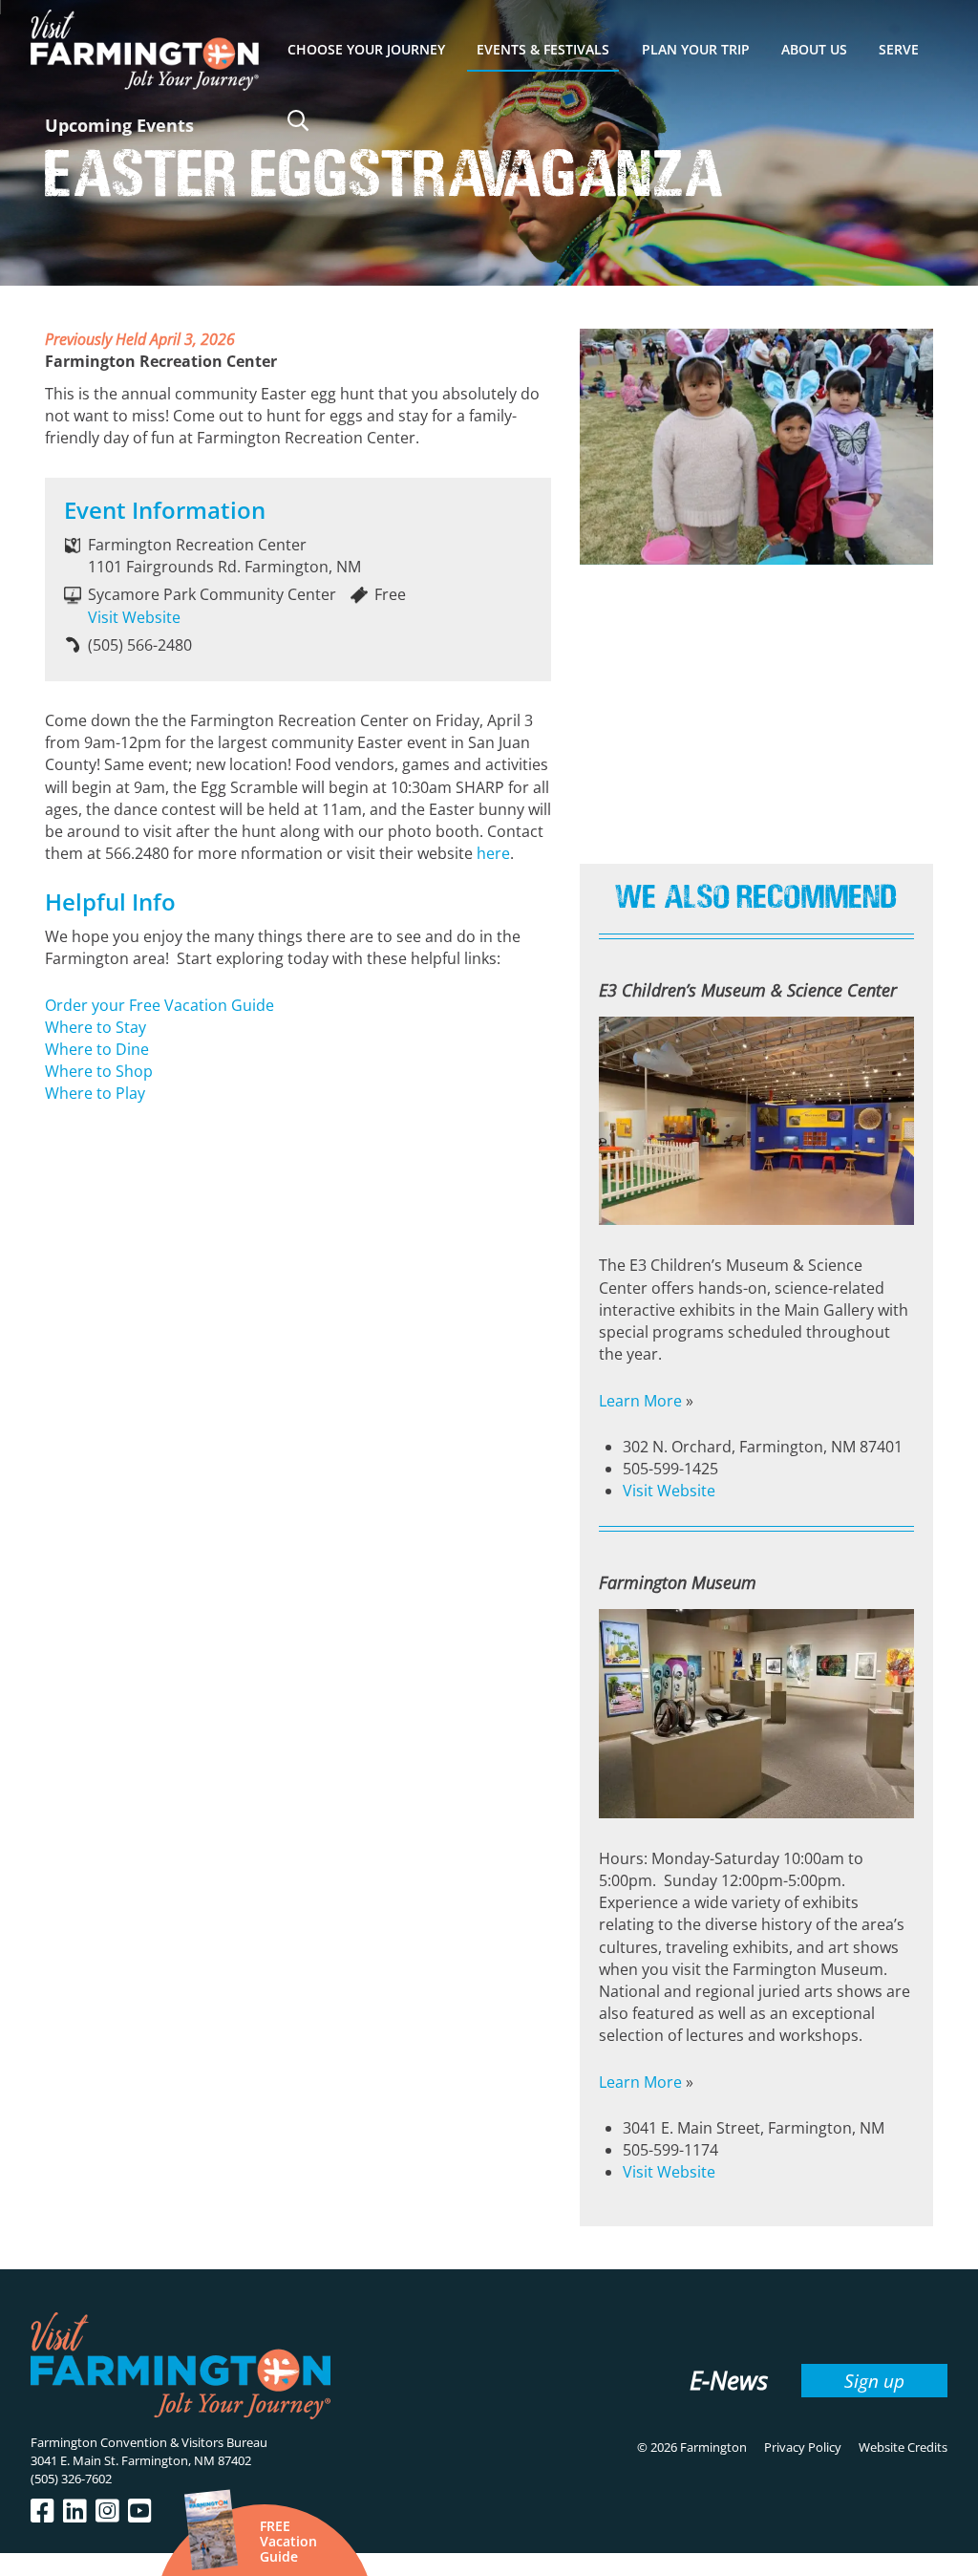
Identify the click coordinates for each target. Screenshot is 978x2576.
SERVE (899, 49)
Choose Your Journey (366, 49)
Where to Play (95, 1093)
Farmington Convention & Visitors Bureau (149, 2442)
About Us (814, 49)
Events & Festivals (543, 49)
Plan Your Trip (696, 49)
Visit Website (134, 617)
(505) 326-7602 (71, 2479)
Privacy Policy (803, 2447)
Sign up (874, 2381)
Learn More (640, 1401)
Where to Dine (97, 1049)
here (493, 853)
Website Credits (903, 2447)
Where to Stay (96, 1027)
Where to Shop (99, 1071)
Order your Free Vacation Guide (159, 1005)
